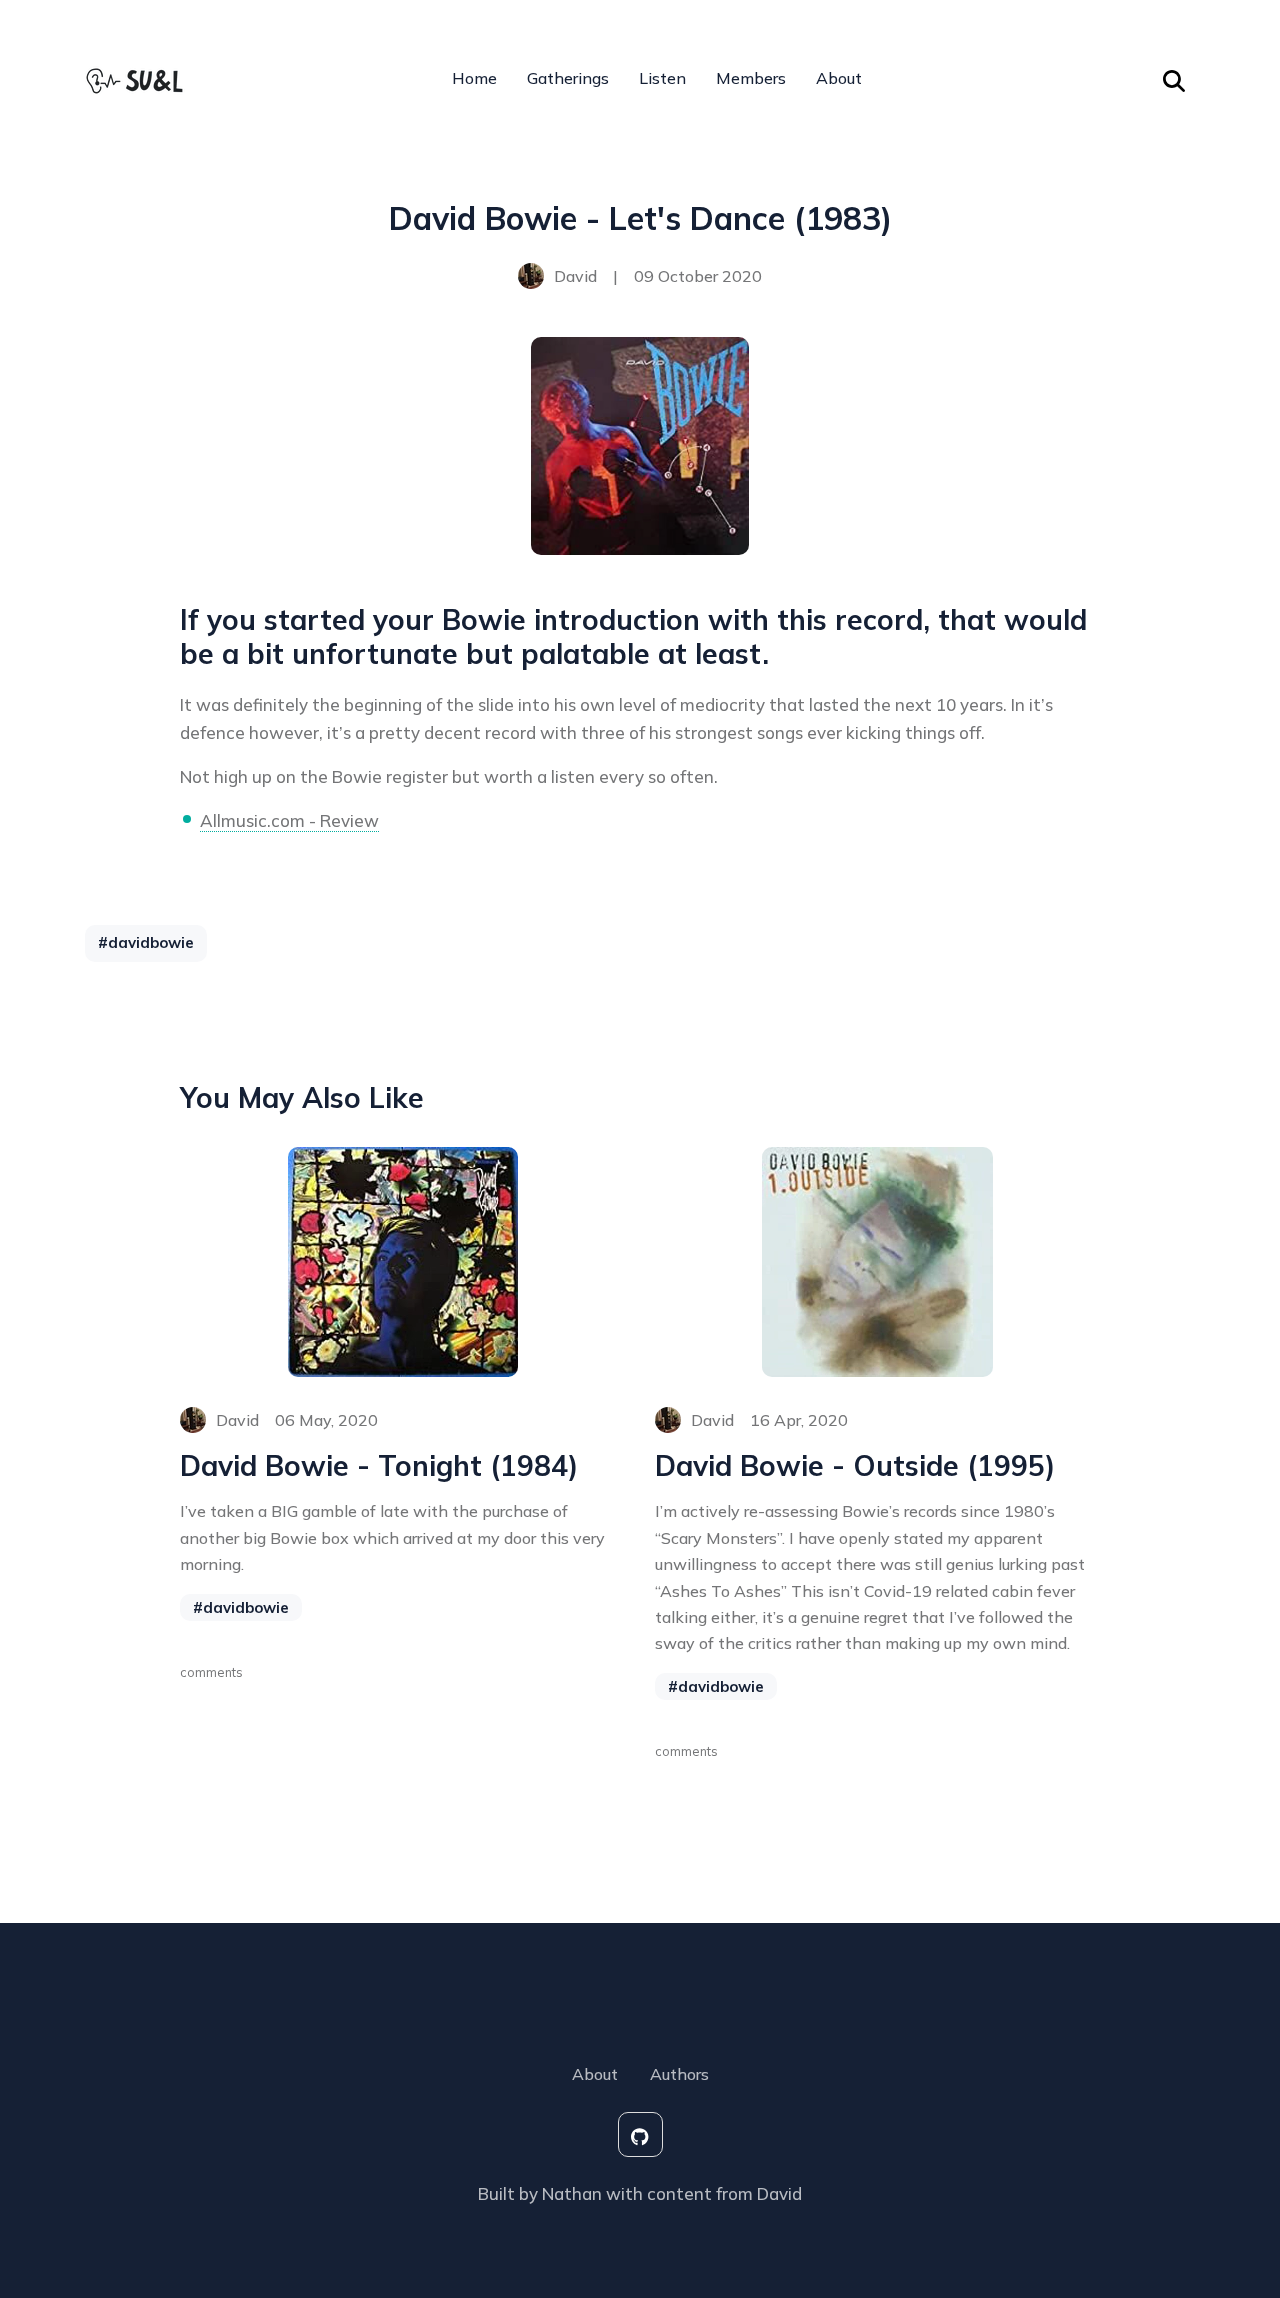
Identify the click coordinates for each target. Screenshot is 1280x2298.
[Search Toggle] (1174, 78)
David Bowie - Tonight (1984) (379, 1466)
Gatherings (568, 78)
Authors (679, 2074)
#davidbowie (146, 942)
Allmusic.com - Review (289, 820)
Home (474, 78)
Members (751, 78)
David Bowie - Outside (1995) (855, 1466)
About (839, 78)
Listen (662, 78)
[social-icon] (640, 2134)
